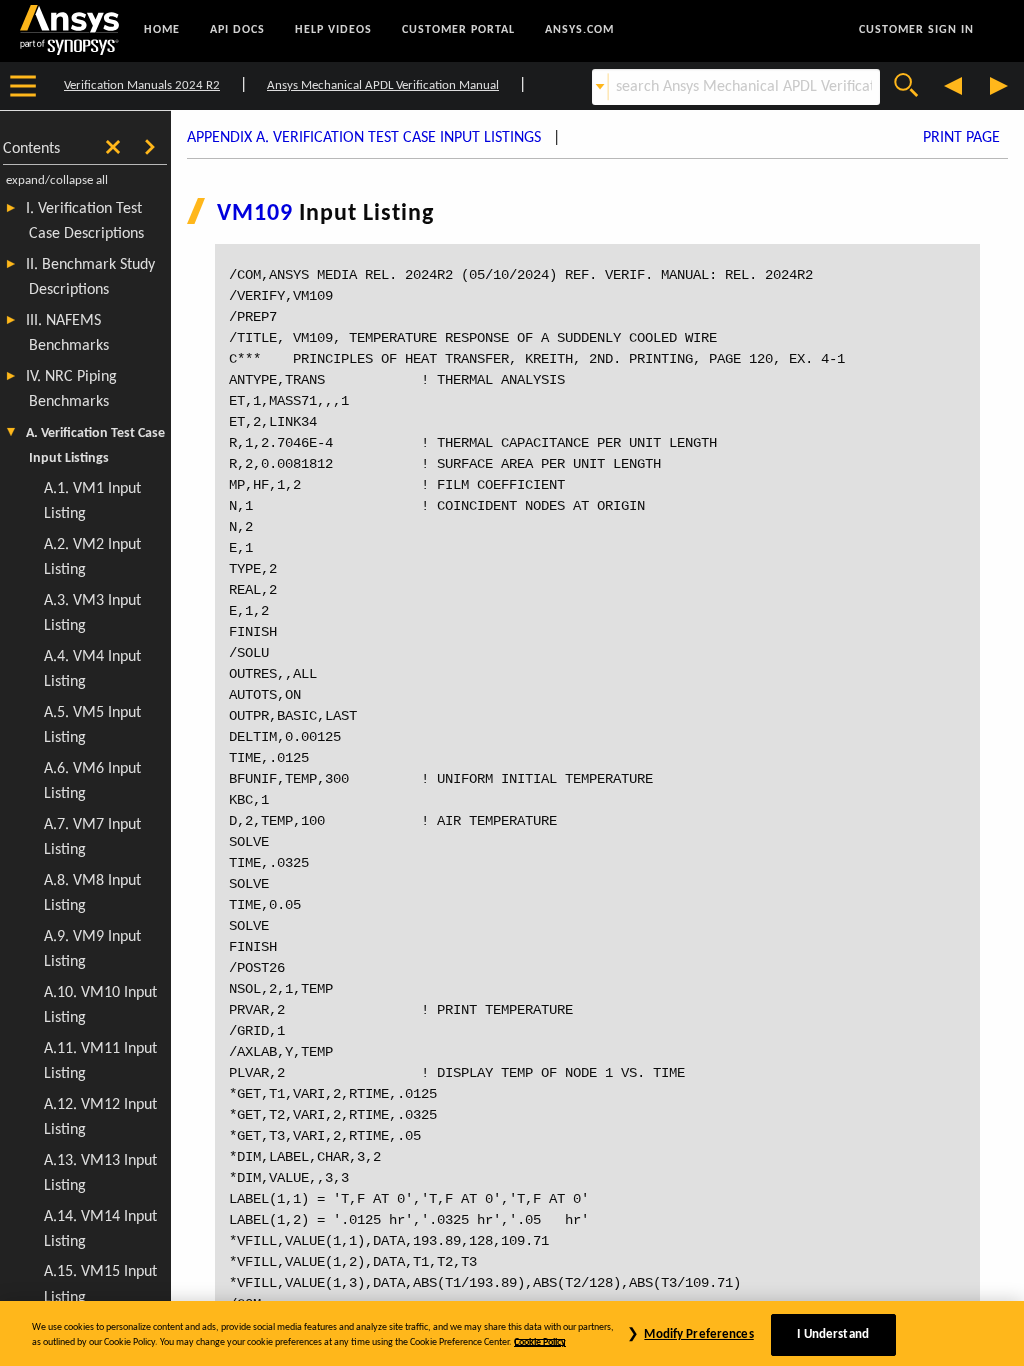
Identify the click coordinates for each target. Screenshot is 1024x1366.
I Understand (833, 1334)
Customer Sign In (916, 30)
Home (162, 30)
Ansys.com (579, 30)
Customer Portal (458, 30)
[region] (512, 1333)
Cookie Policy (540, 1342)
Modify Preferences (698, 1334)
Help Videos (333, 30)
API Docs (237, 30)
